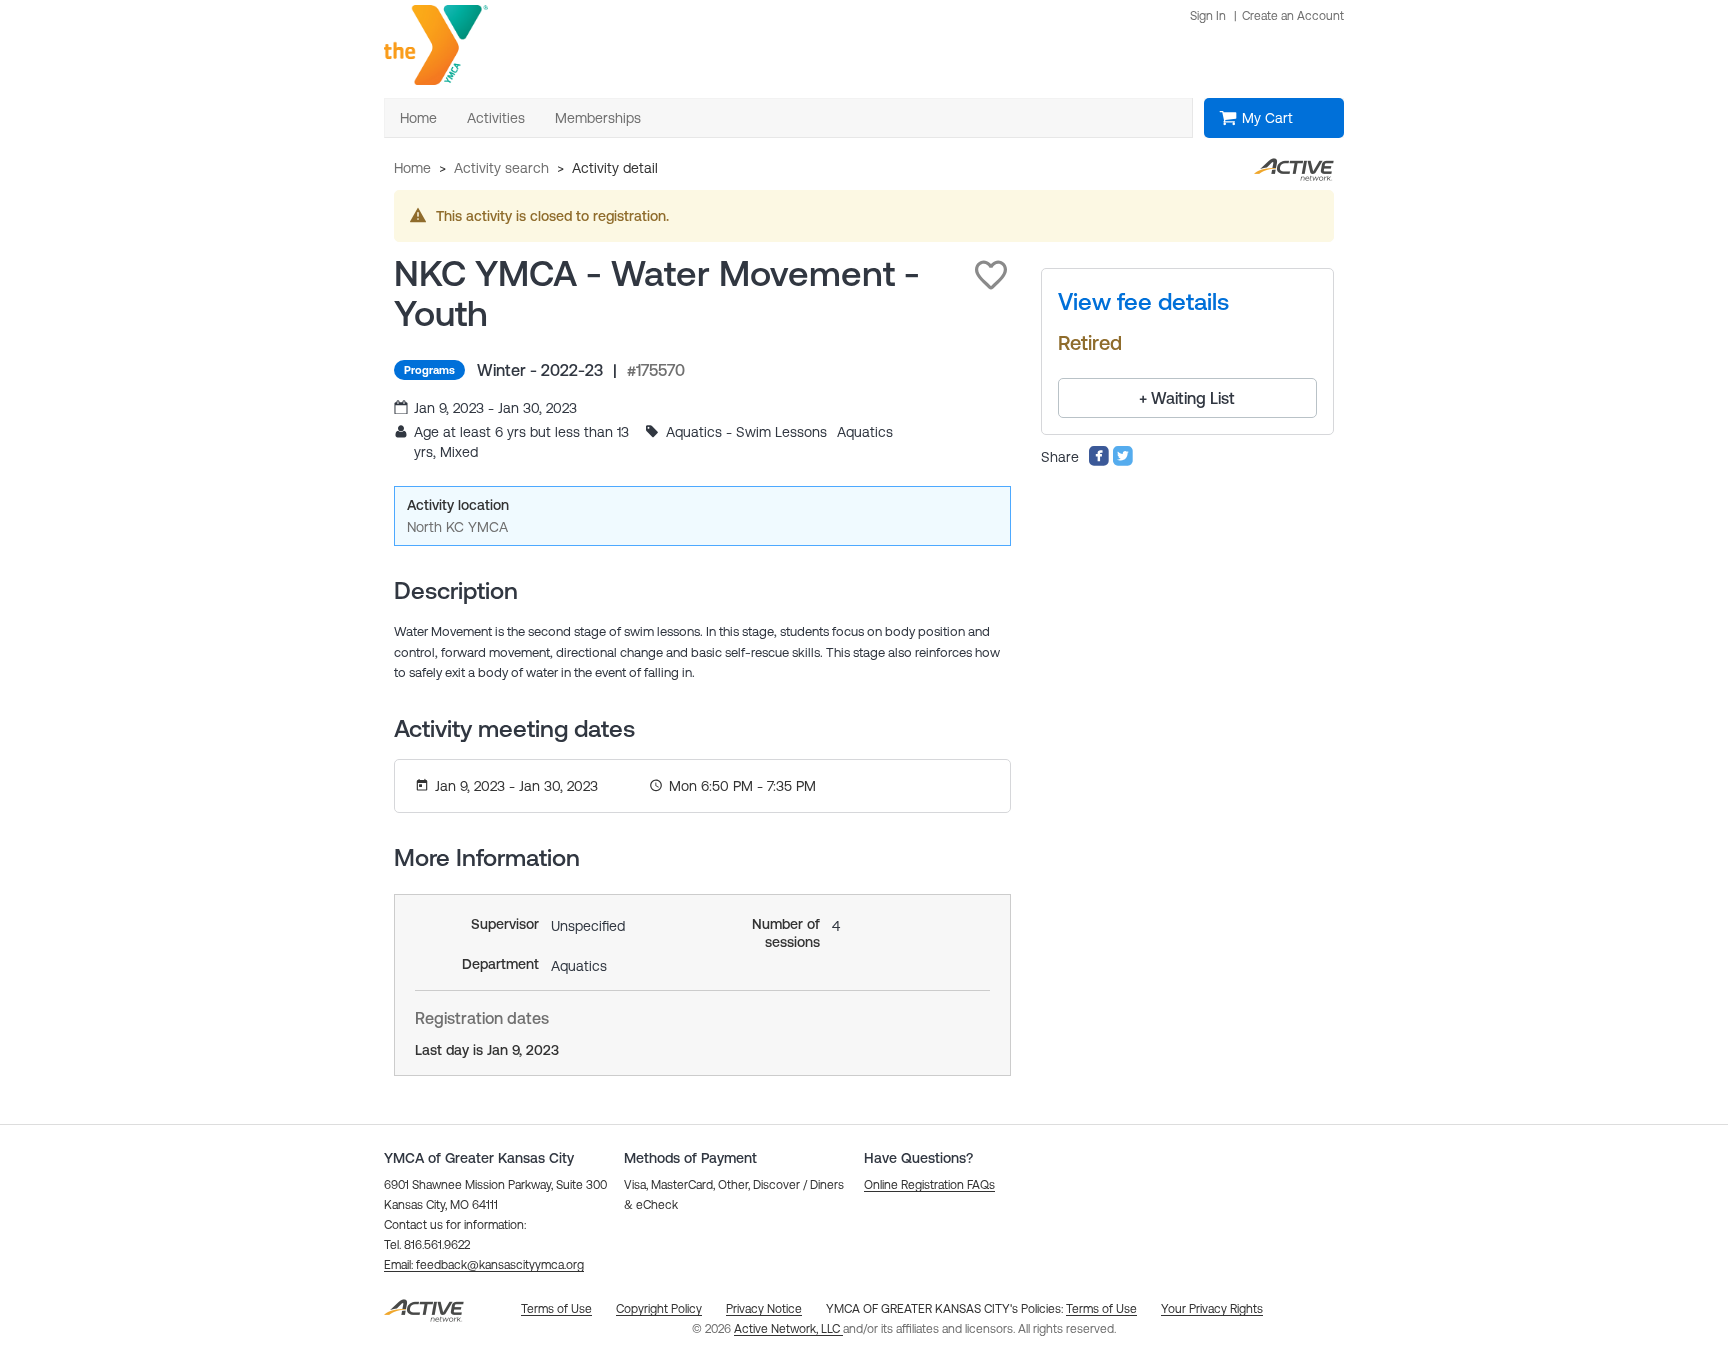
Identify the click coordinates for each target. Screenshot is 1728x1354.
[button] (991, 275)
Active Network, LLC (788, 1329)
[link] (1143, 302)
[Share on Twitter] (1123, 462)
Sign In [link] (1208, 16)
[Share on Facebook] (1099, 462)
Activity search (501, 168)
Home (412, 168)
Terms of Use (1101, 1309)
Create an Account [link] (1293, 16)
